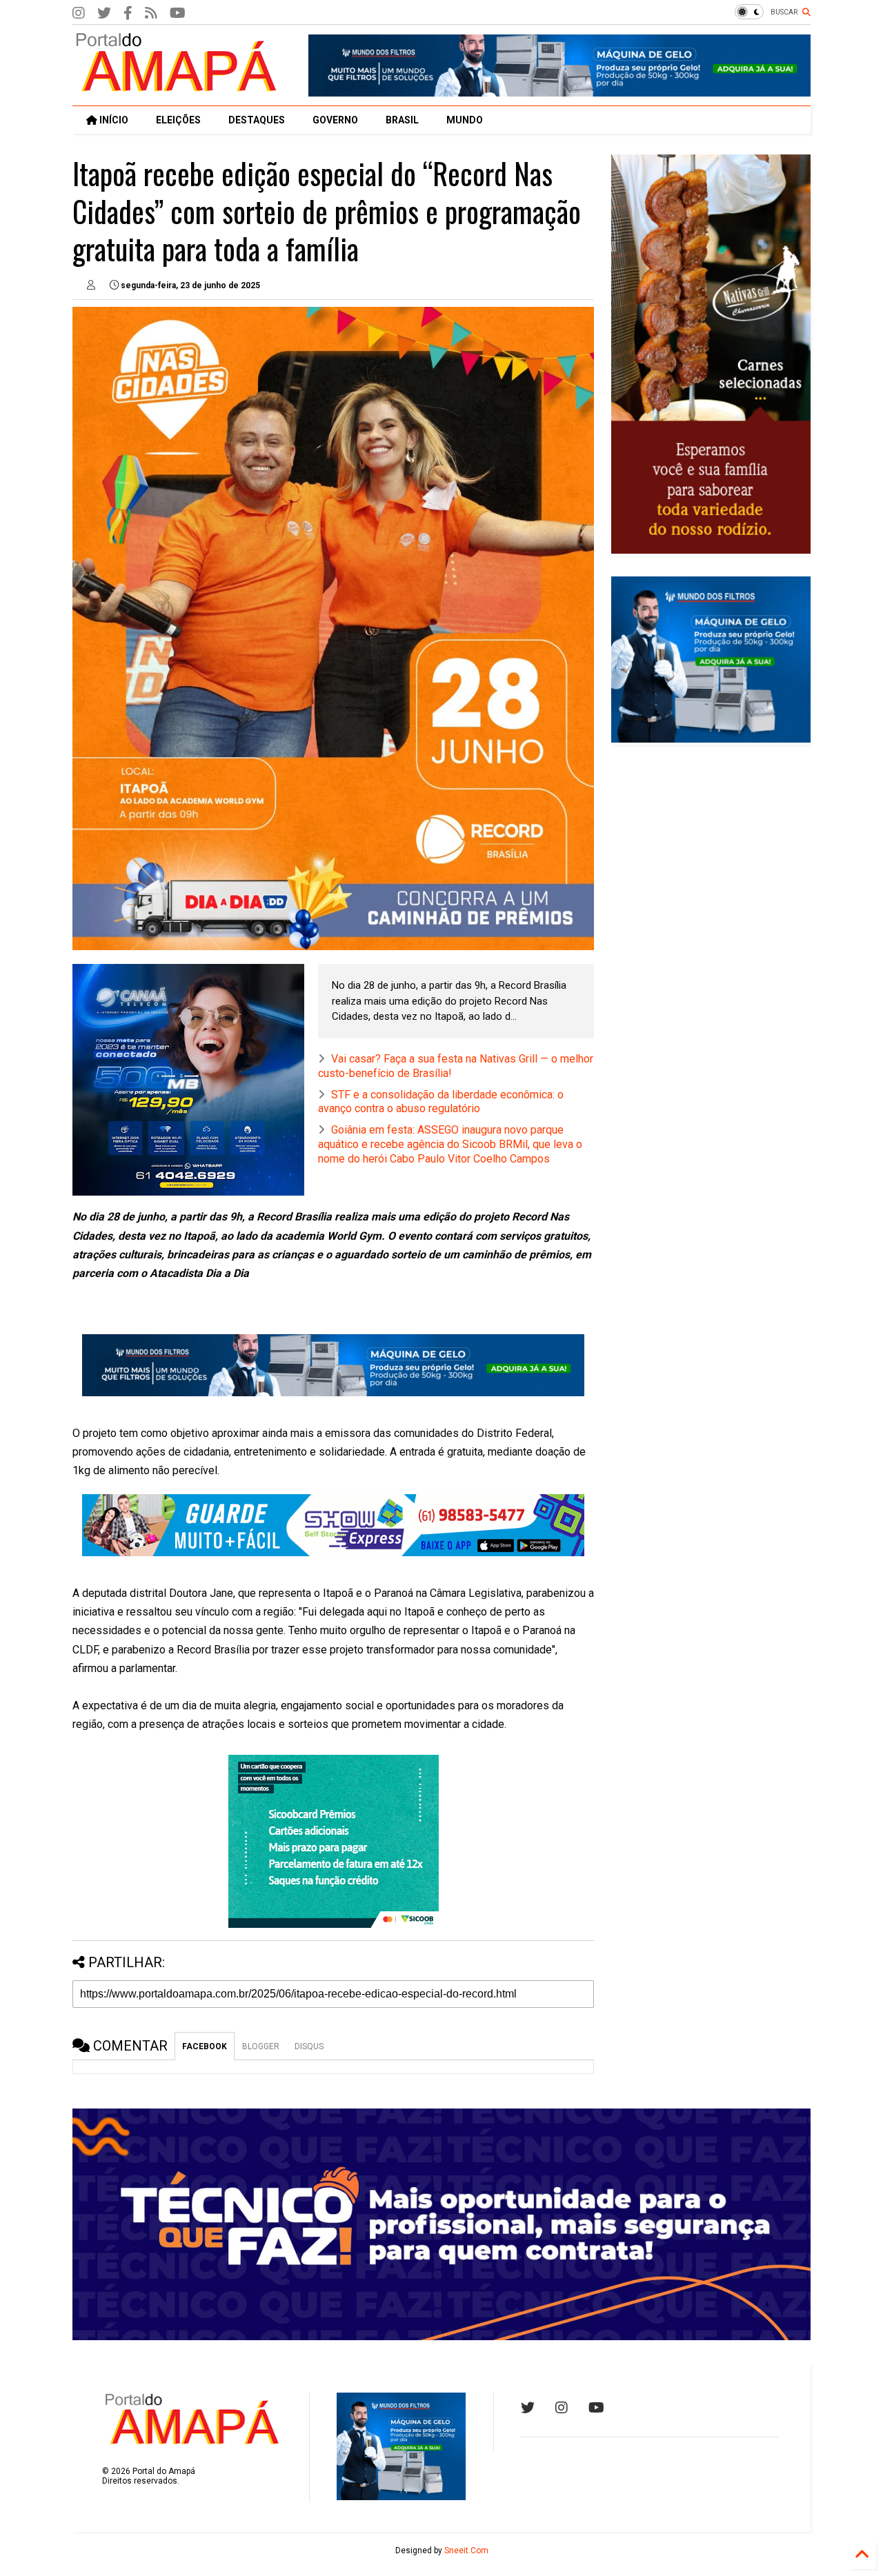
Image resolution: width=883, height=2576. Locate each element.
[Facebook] (128, 13)
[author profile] (91, 285)
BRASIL (402, 120)
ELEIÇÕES (178, 120)
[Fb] (151, 13)
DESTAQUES (257, 120)
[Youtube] (596, 2408)
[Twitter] (104, 13)
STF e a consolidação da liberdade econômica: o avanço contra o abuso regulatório (441, 1102)
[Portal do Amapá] (176, 88)
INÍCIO (113, 120)
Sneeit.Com (466, 2550)
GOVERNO (335, 120)
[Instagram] (79, 13)
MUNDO (465, 120)
